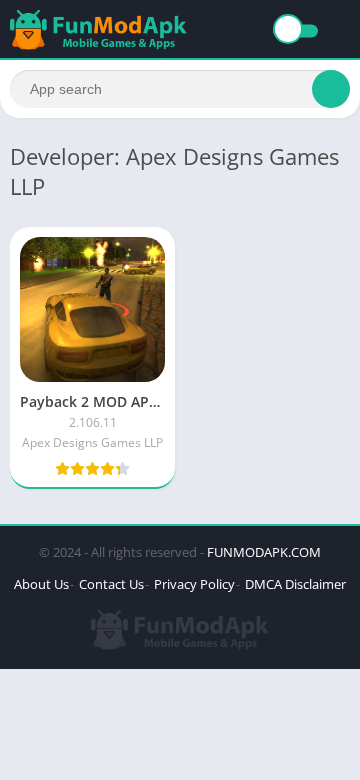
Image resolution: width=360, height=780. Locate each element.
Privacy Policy (194, 584)
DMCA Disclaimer (295, 584)
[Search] (331, 89)
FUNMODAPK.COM (264, 552)
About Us (41, 584)
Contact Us (111, 584)
